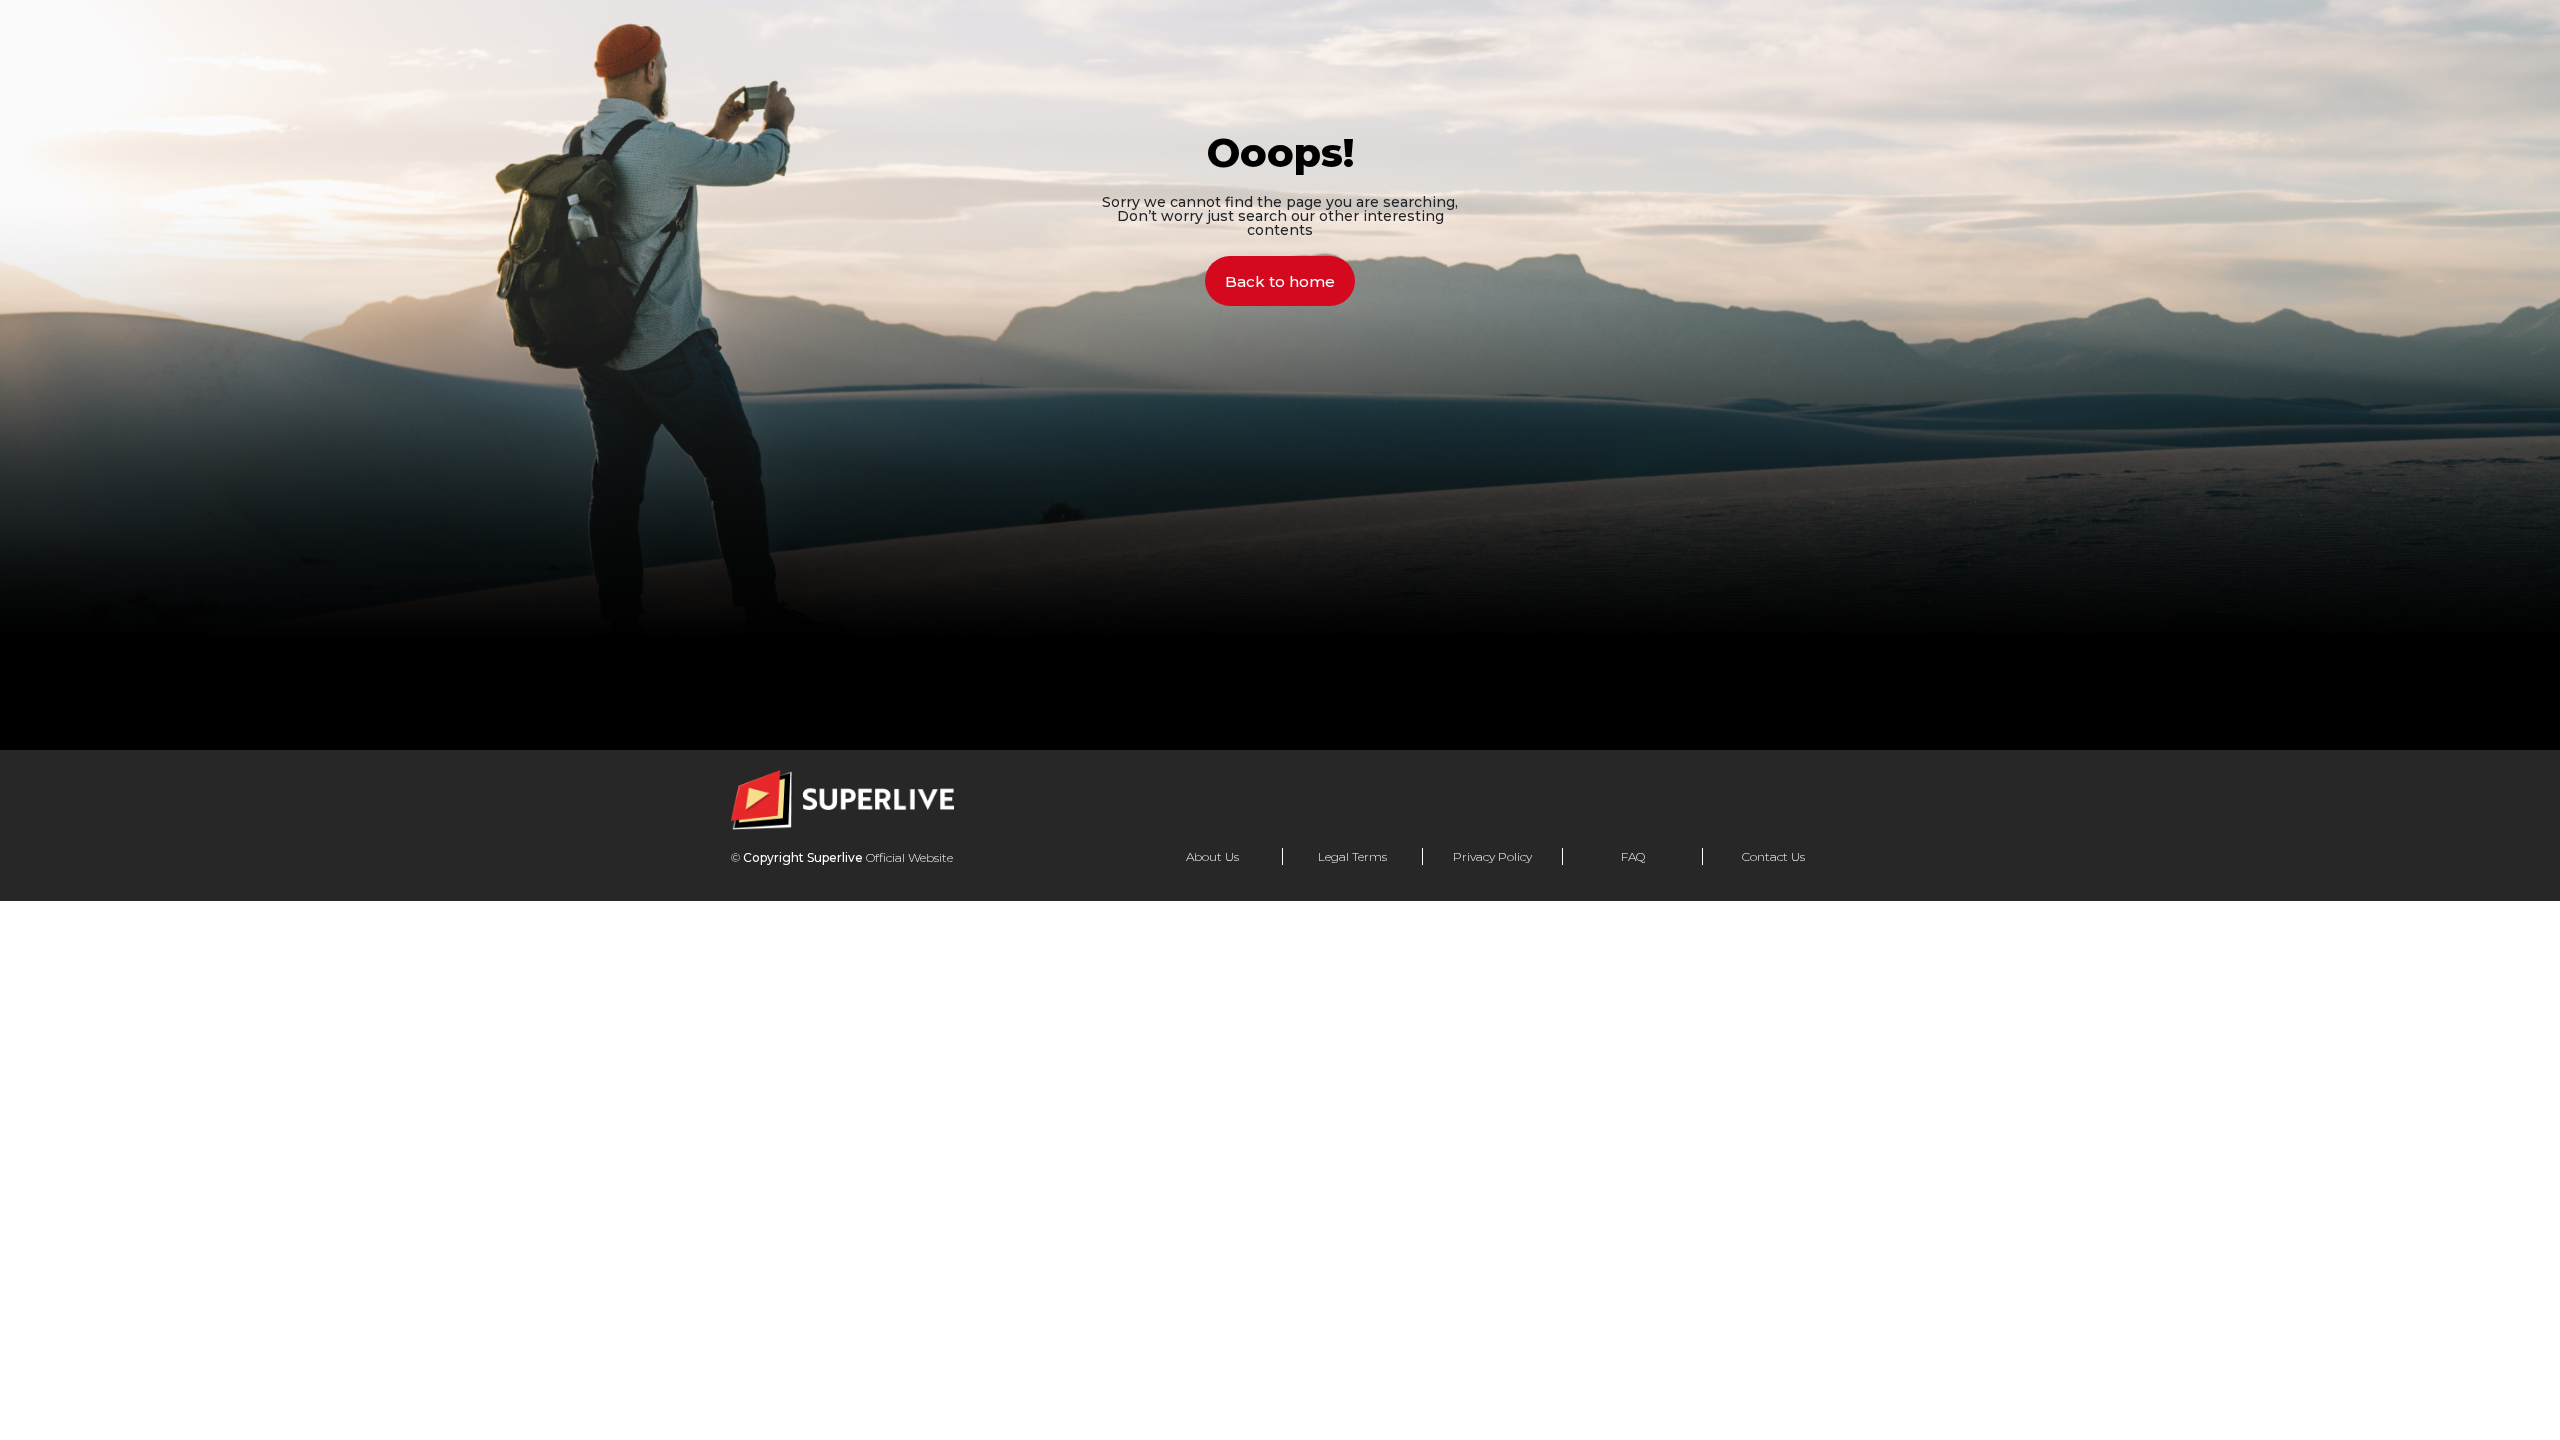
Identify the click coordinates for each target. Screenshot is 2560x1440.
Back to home (1280, 281)
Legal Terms (1352, 856)
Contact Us (1773, 856)
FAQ (1633, 856)
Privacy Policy (1492, 856)
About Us (1212, 856)
